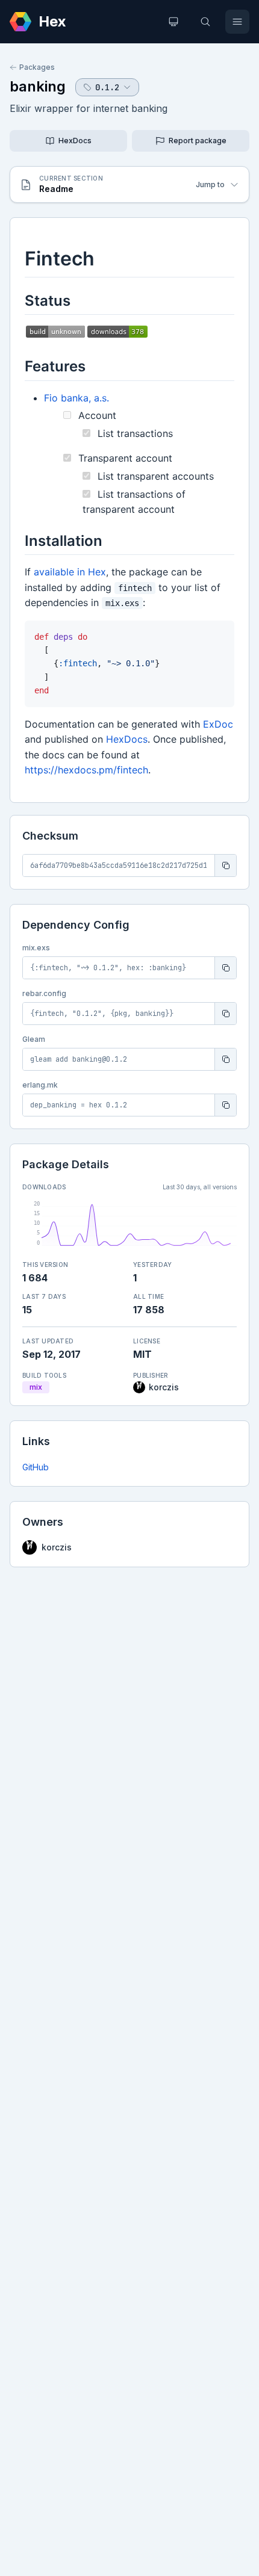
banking (38, 86)
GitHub (36, 1467)
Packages (37, 67)
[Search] (205, 22)
